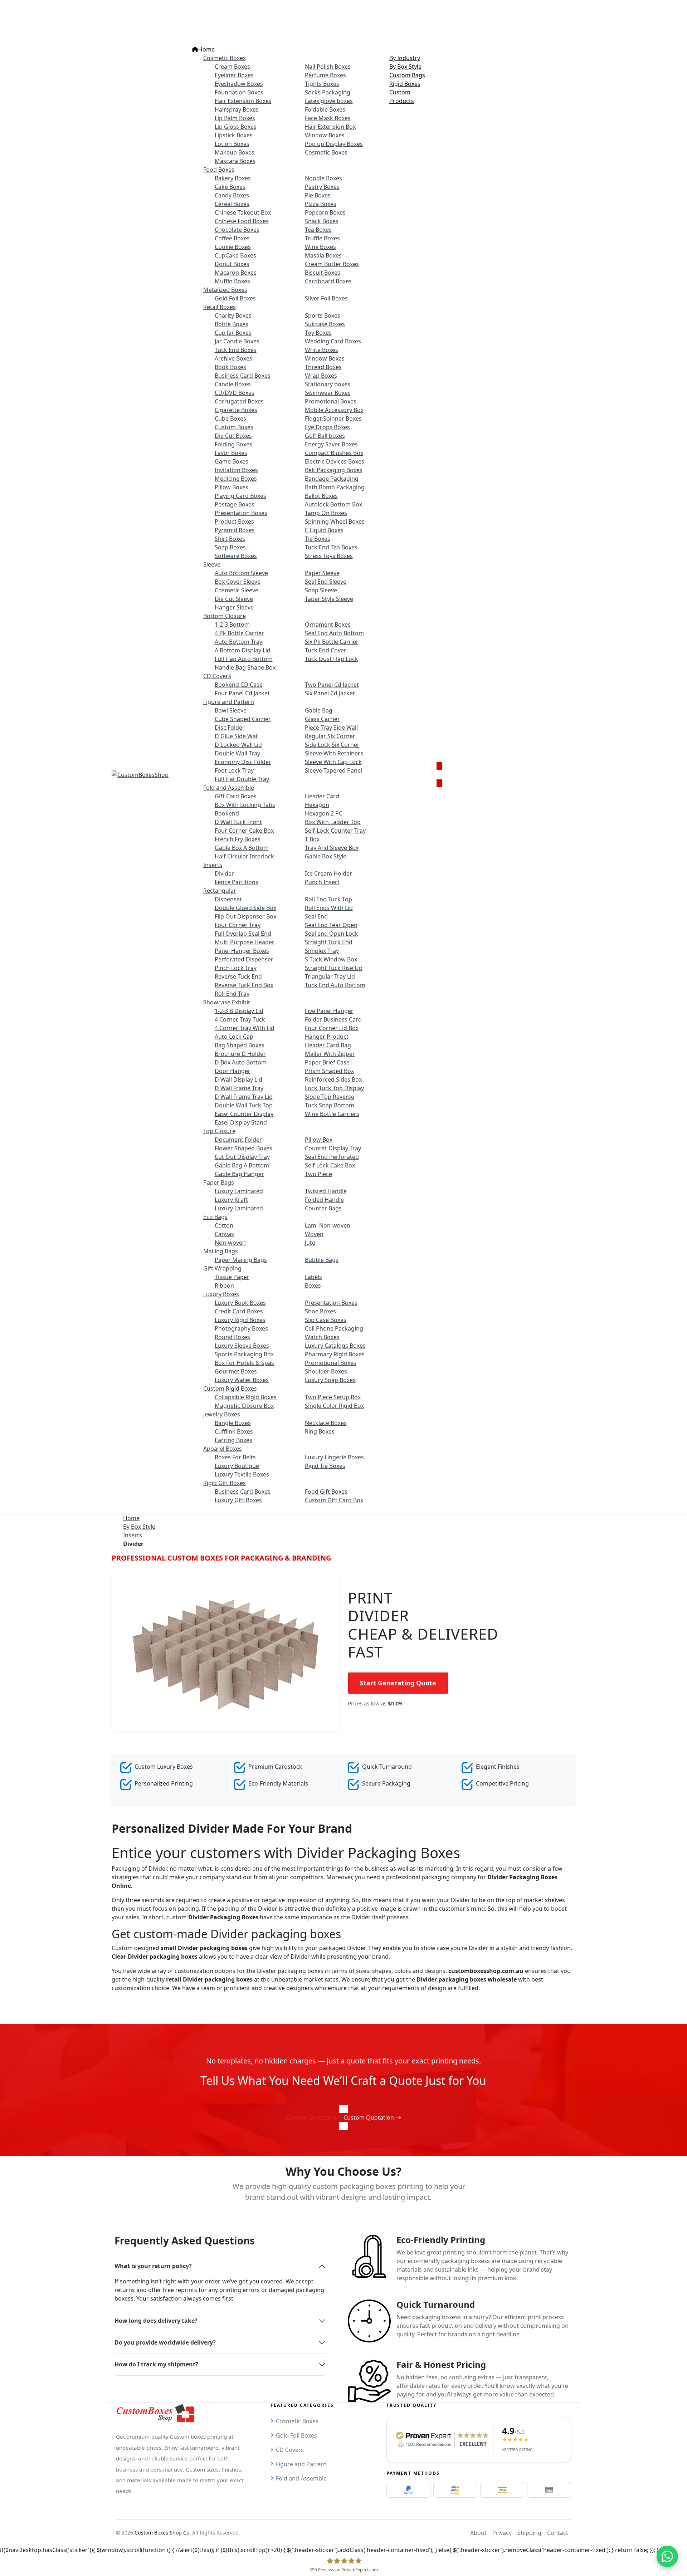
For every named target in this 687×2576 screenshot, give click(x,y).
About (478, 2533)
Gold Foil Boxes (296, 2435)
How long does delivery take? (156, 2321)
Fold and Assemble (301, 2478)
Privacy (502, 2533)
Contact (558, 2533)
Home (131, 1518)
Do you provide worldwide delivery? (165, 2342)
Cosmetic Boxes (297, 2421)
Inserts (133, 1535)
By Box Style (139, 1527)
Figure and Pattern (301, 2464)
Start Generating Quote (398, 1683)
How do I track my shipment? (156, 2364)
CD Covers (290, 2450)
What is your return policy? (153, 2266)
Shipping (529, 2533)
